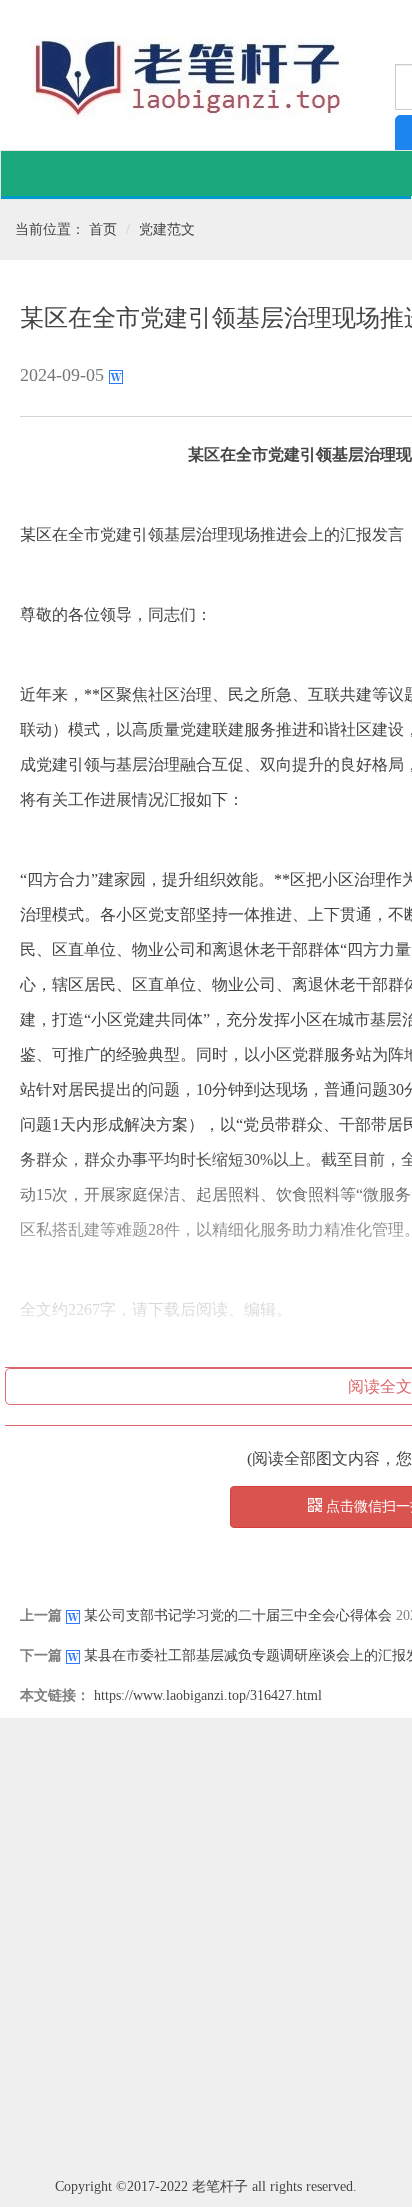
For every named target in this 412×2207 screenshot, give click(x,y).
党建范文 (167, 229)
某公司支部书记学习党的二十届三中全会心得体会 (238, 1615)
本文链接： (55, 1695)
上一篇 (41, 1615)
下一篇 (41, 1655)
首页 (103, 229)
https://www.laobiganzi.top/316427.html (208, 1695)
